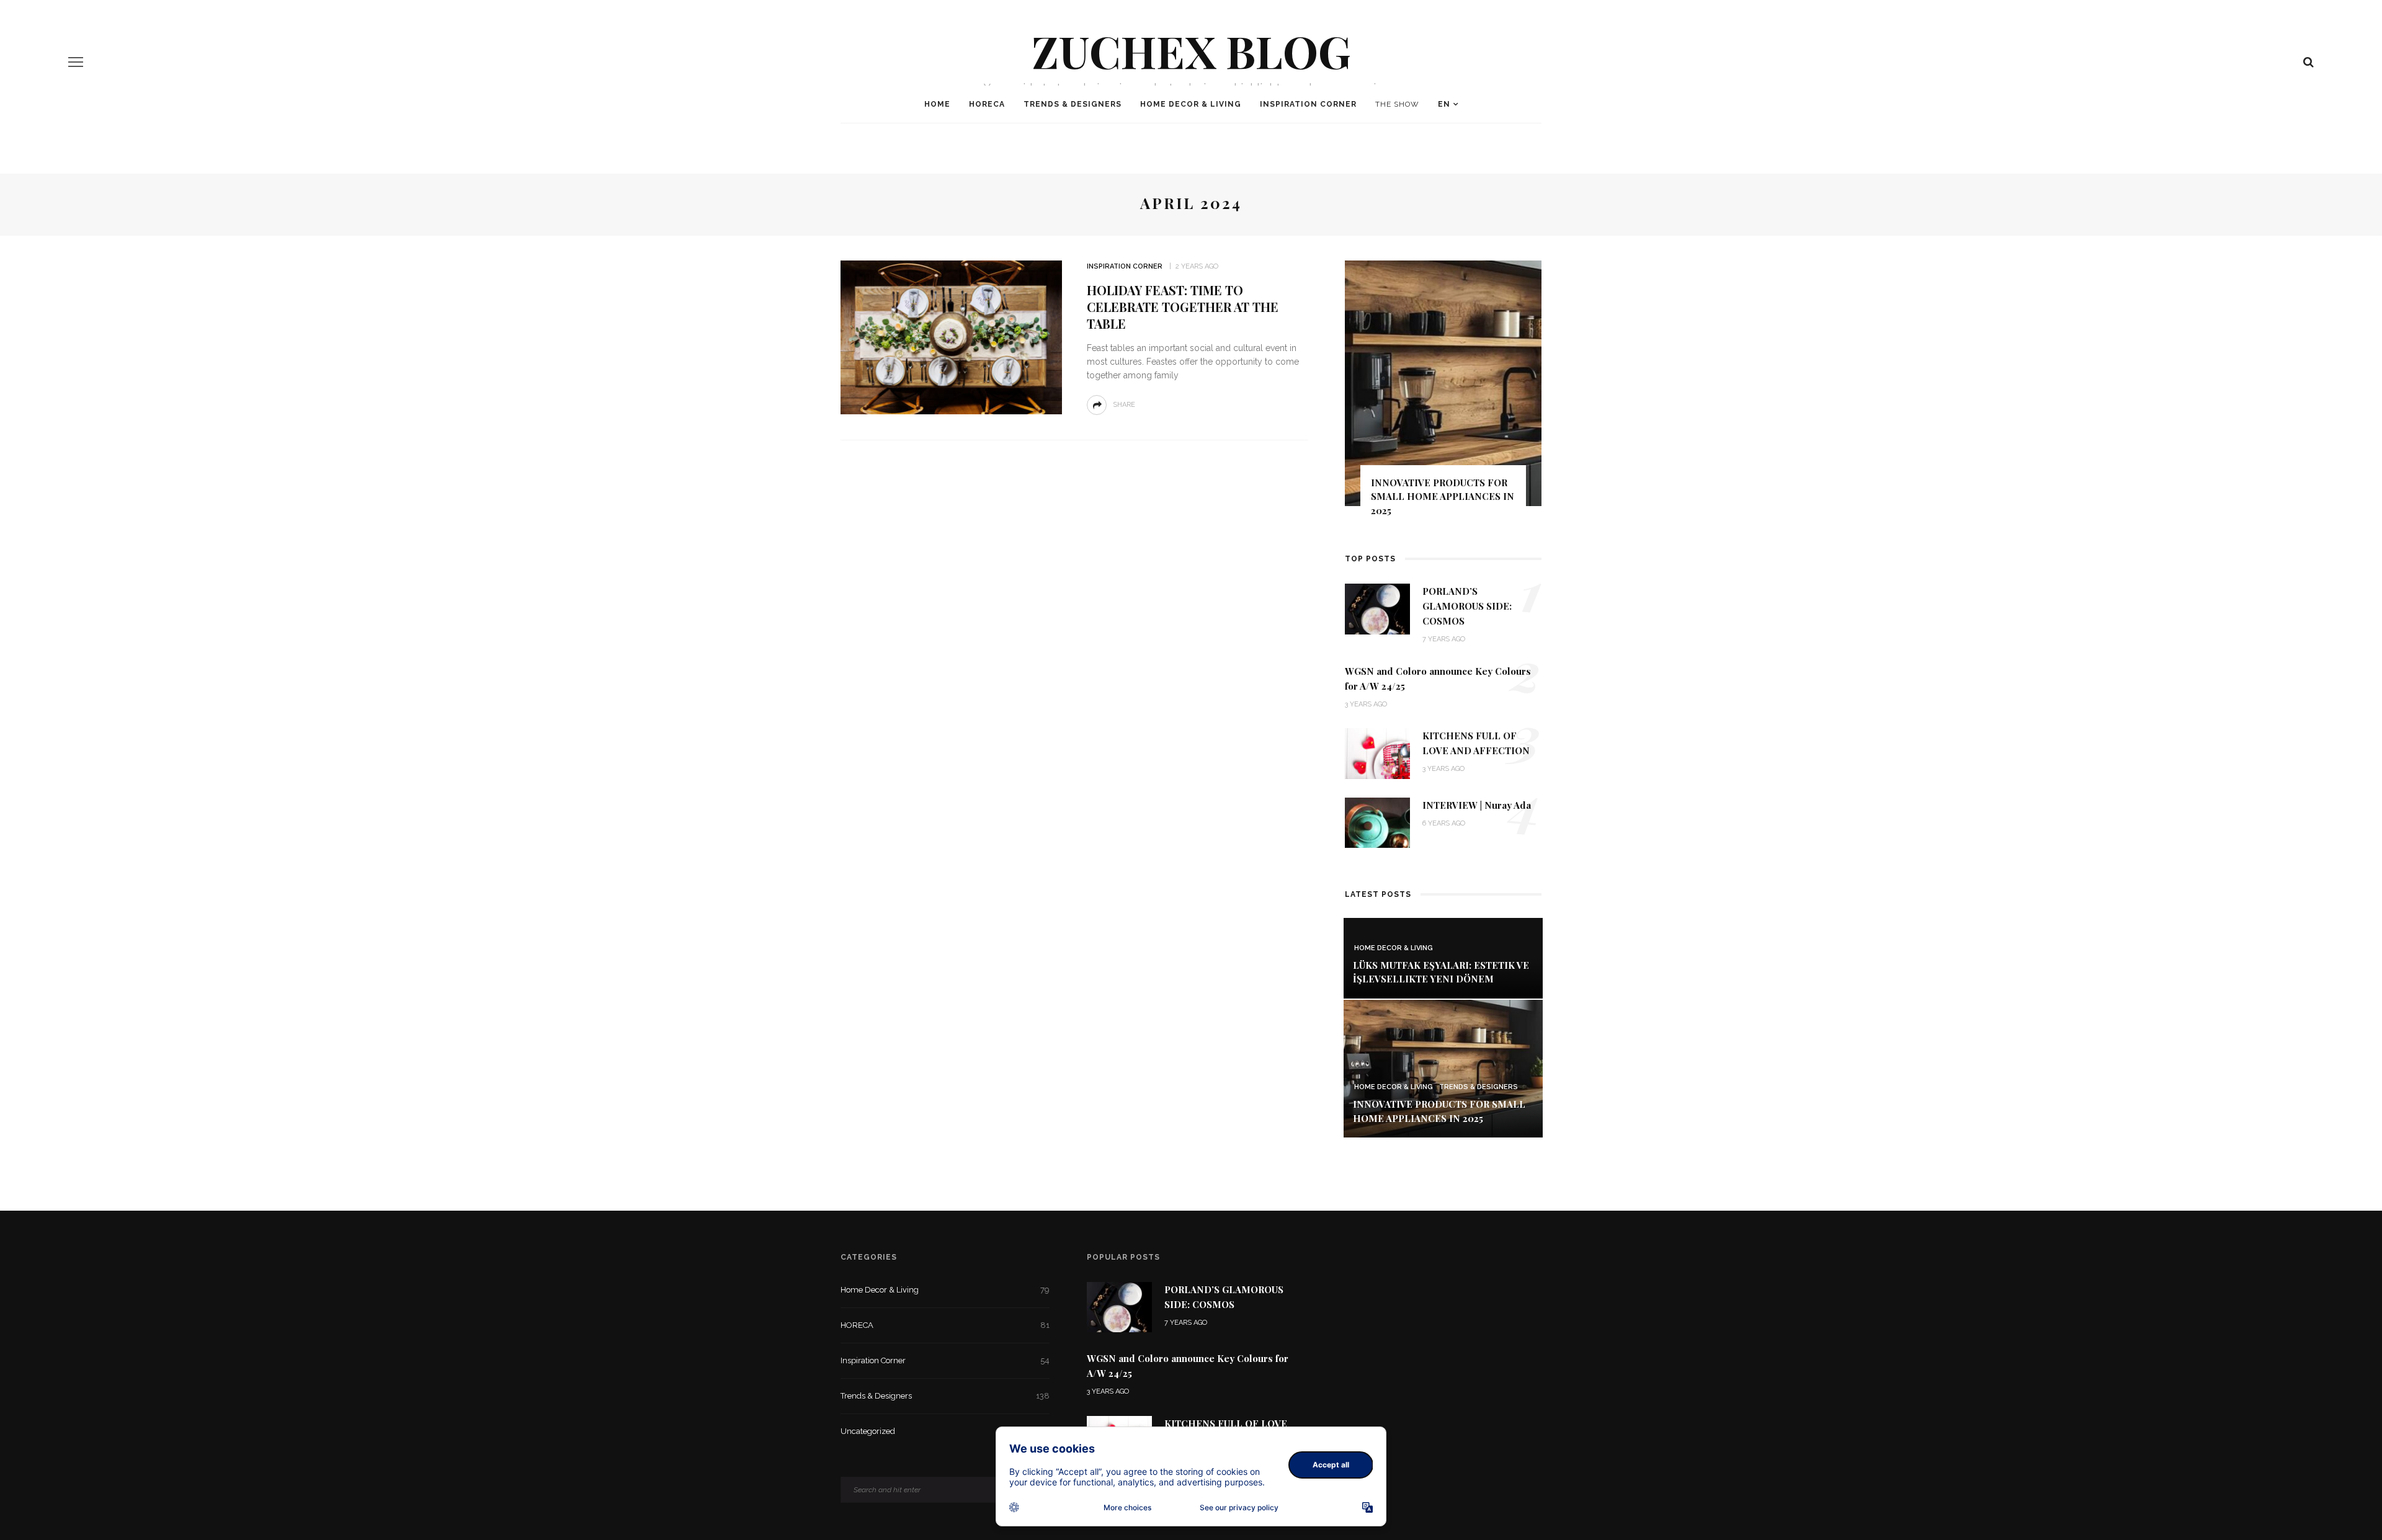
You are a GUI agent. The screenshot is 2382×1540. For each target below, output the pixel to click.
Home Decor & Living (1191, 104)
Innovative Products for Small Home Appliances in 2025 (1443, 496)
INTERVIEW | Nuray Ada (1477, 805)
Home (937, 104)
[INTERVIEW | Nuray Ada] (1377, 821)
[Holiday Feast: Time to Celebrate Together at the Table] (951, 336)
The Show (1397, 104)
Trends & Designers (1073, 104)
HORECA (987, 104)
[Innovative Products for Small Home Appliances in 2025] (1443, 1068)
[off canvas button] (76, 62)
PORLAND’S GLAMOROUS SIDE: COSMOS (1467, 606)
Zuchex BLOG (1191, 50)
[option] (1443, 394)
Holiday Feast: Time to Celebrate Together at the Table (1183, 307)
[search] (2308, 62)
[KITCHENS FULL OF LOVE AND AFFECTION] (1377, 753)
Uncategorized (945, 1431)
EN (1444, 104)
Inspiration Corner (1308, 104)
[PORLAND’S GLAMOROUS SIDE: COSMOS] (1377, 608)
